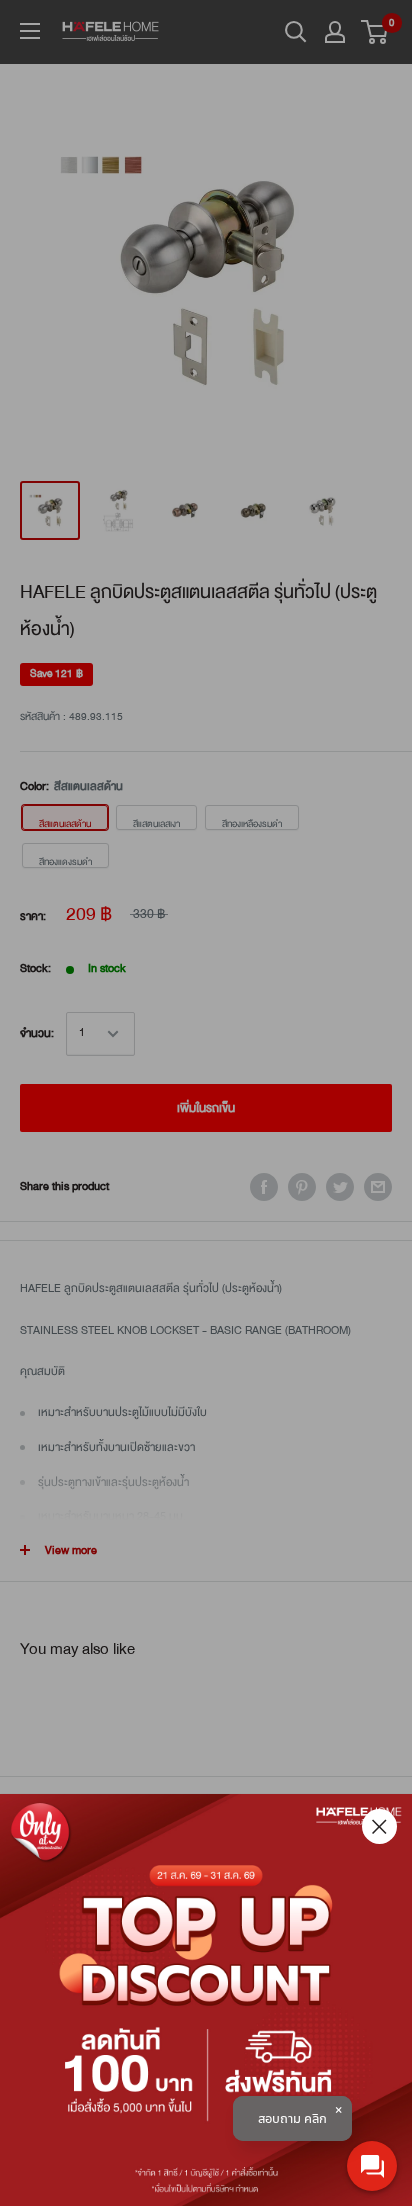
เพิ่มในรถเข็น (206, 1108)
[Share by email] (378, 1187)
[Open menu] (30, 31)
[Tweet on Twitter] (340, 1187)
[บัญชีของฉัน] (335, 32)
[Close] (379, 1826)
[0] (375, 32)
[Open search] (296, 32)
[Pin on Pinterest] (302, 1187)
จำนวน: (37, 1033)
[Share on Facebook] (264, 1187)
